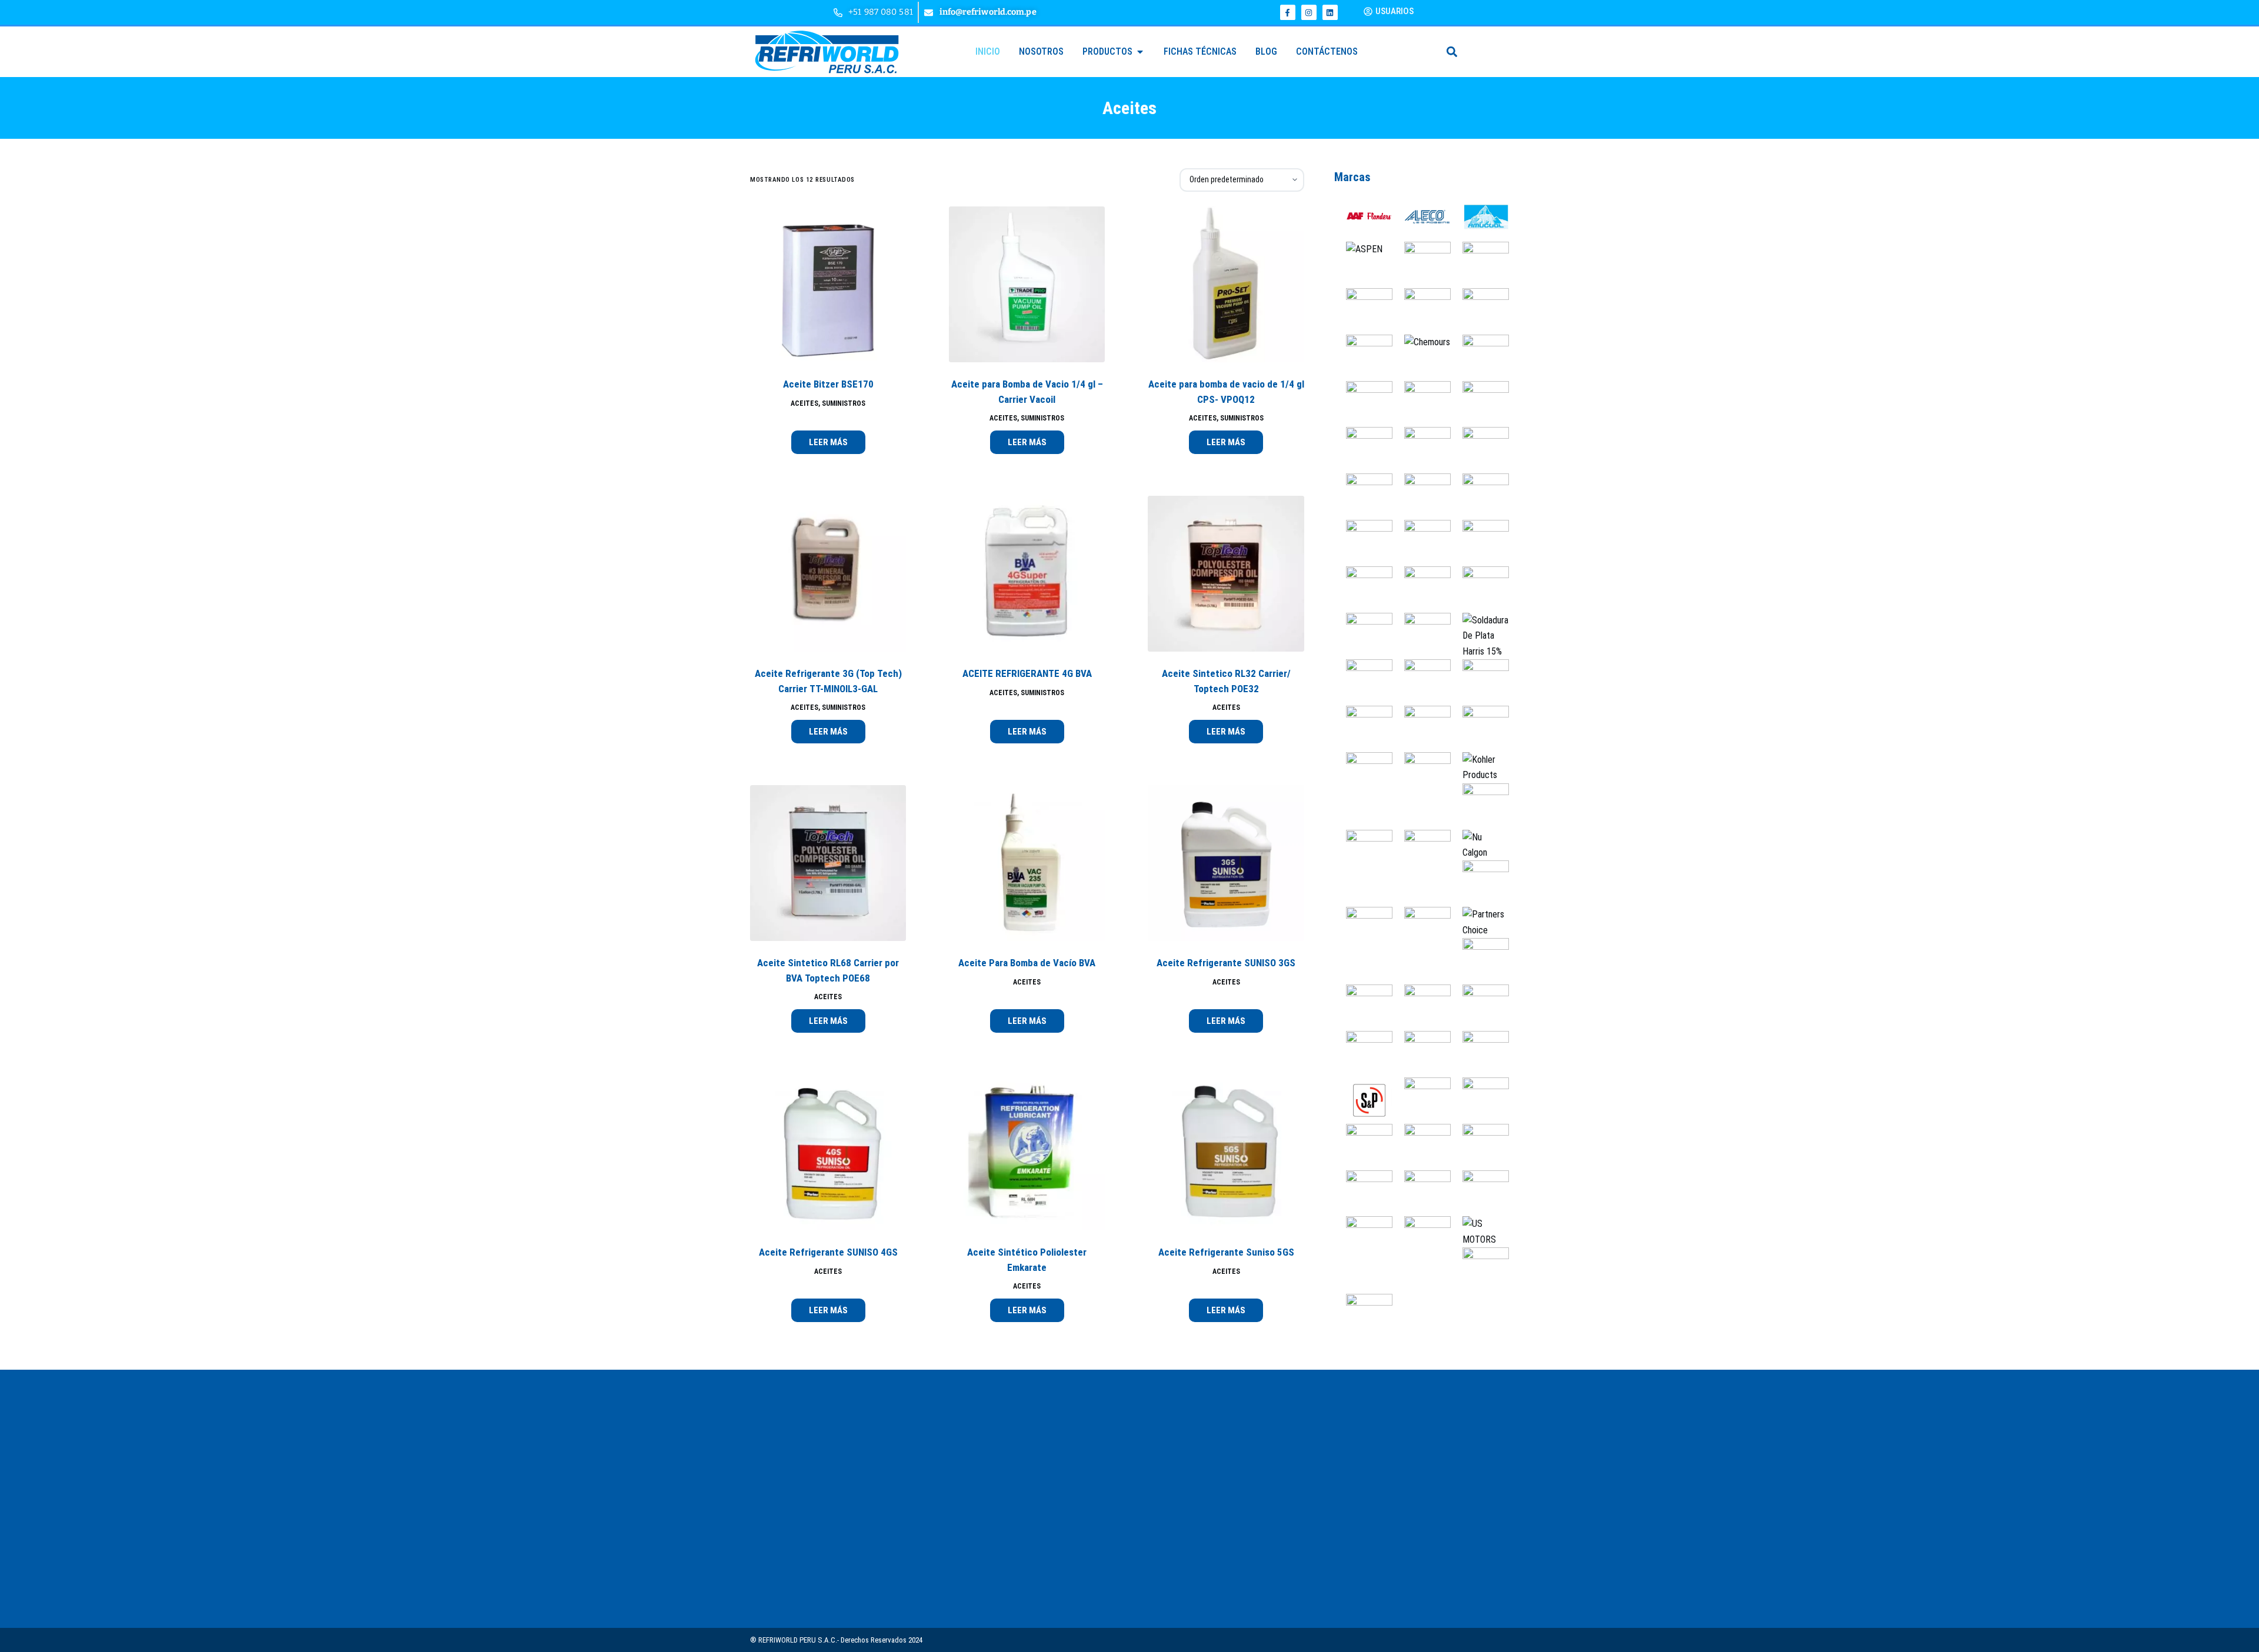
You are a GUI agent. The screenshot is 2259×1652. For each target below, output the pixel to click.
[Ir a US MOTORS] (1480, 1231)
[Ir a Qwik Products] (1422, 1007)
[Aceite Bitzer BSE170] (828, 284)
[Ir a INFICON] (1480, 728)
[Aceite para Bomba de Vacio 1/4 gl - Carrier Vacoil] (1027, 284)
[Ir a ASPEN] (1358, 249)
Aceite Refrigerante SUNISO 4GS (828, 1252)
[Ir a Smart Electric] (1480, 1054)
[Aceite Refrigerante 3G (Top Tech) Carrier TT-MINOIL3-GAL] (828, 574)
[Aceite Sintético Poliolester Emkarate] (1027, 1152)
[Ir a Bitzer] (1363, 310)
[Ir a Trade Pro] (1480, 1192)
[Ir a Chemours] (1421, 342)
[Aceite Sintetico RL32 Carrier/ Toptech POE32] (1226, 574)
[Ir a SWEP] (1480, 1099)
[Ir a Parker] (1422, 930)
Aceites (804, 403)
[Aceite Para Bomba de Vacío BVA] (1027, 863)
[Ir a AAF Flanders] (1363, 218)
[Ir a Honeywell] (1422, 682)
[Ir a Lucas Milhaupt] (1422, 852)
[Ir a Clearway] (1480, 357)
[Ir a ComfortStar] (1363, 403)
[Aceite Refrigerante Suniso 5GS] (1226, 1152)
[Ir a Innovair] (1363, 775)
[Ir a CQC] (1363, 450)
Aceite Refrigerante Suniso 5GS (1226, 1252)
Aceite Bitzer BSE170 (828, 384)
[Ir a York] (1363, 1316)
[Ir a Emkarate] (1480, 496)
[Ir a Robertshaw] (1363, 1054)
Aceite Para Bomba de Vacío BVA (1027, 963)
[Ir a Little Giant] (1363, 852)
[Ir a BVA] (1480, 310)
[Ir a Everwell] (1363, 543)
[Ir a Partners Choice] (1480, 922)
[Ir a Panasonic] (1363, 930)
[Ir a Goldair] (1480, 589)
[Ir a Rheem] (1480, 1007)
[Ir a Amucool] (1480, 218)
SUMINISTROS (844, 403)
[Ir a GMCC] (1422, 589)
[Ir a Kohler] (1480, 767)
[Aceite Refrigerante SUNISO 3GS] (1226, 863)
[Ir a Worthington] (1480, 1270)
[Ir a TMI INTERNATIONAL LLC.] (1363, 1192)
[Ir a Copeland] (1422, 403)
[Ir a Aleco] (1422, 218)
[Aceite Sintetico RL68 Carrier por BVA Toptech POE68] (828, 863)
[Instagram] (1309, 12)
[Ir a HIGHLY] (1363, 682)
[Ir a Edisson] (1363, 496)
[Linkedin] (1330, 12)
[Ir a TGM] (1480, 1146)
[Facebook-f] (1288, 12)
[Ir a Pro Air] (1480, 961)
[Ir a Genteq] (1363, 589)
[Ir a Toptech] (1422, 1192)
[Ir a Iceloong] (1480, 682)
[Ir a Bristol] (1422, 303)
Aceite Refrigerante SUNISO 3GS (1226, 963)
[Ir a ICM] (1363, 728)
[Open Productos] (1140, 52)
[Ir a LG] (1480, 805)
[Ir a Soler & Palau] (1363, 1099)
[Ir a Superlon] (1422, 1099)
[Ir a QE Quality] (1363, 1007)
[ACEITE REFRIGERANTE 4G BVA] (1027, 574)
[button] (1452, 51)
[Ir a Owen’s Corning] (1480, 883)
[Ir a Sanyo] (1422, 1054)
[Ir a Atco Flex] (1422, 264)
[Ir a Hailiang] (1422, 635)
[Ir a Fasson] (1422, 543)
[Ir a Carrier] (1363, 357)
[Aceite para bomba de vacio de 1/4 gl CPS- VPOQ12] (1226, 284)
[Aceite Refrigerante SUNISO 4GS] (828, 1152)
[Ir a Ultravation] (1363, 1239)
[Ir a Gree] (1363, 635)
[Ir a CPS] (1480, 403)
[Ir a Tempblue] (1422, 1146)
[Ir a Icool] (1422, 728)
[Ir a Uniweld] (1422, 1239)
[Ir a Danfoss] (1422, 450)
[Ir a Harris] (1480, 635)
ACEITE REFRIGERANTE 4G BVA (1027, 673)
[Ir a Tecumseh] (1363, 1146)
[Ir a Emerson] (1422, 496)
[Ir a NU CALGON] (1480, 844)
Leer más (828, 442)
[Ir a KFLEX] (1422, 775)
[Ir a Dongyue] (1480, 450)
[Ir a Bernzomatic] (1480, 264)
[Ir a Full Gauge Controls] (1480, 543)
